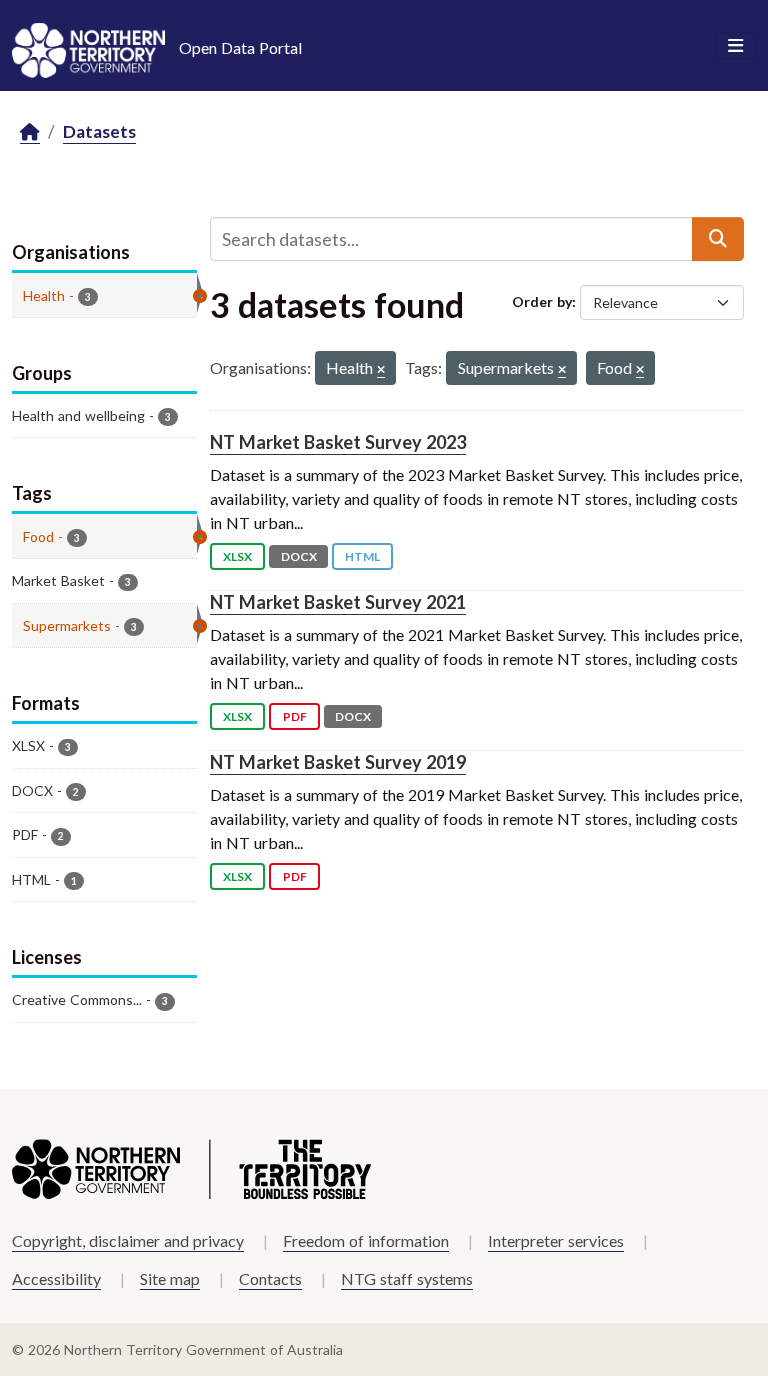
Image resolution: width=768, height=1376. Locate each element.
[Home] (30, 132)
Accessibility (56, 1278)
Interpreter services (556, 1240)
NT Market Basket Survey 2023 (338, 442)
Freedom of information (366, 1240)
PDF (295, 716)
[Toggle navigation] (735, 46)
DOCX (299, 556)
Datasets (99, 131)
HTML (362, 556)
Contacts (270, 1278)
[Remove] (381, 370)
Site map (170, 1278)
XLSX (237, 556)
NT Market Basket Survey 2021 (338, 602)
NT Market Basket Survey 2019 (338, 762)
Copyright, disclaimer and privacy (128, 1240)
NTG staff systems (407, 1278)
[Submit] (718, 239)
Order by (542, 301)
